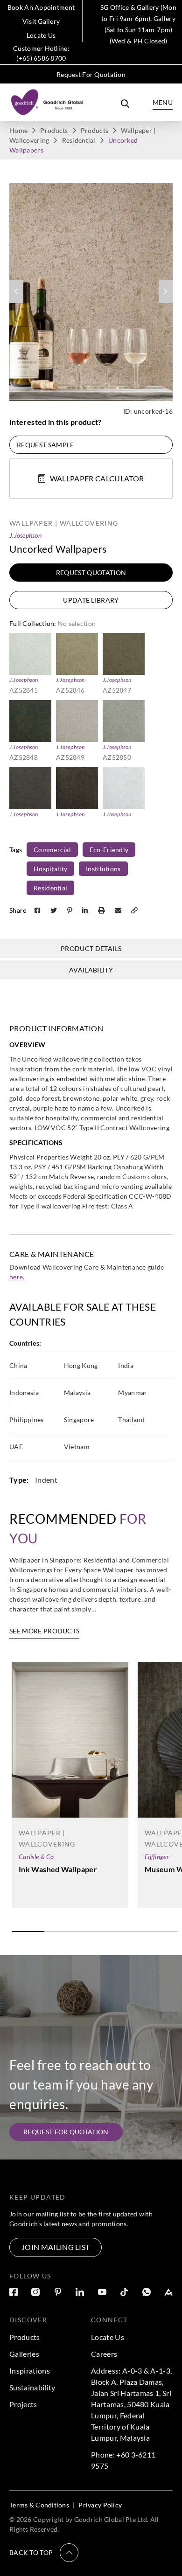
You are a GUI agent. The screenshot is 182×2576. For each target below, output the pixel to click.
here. (17, 1277)
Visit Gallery (41, 21)
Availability (91, 970)
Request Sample (45, 445)
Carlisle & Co (36, 1857)
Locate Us (41, 35)
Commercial (52, 850)
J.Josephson (25, 535)
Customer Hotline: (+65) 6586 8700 (41, 53)
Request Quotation (91, 573)
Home (18, 130)
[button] (44, 2553)
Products (54, 130)
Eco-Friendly (109, 850)
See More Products (44, 1631)
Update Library (91, 600)
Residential (79, 140)
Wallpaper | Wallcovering (64, 523)
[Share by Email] (119, 910)
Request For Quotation (91, 74)
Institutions (103, 869)
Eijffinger (157, 1857)
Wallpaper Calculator (97, 478)
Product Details (91, 948)
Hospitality (50, 869)
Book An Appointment (41, 7)
